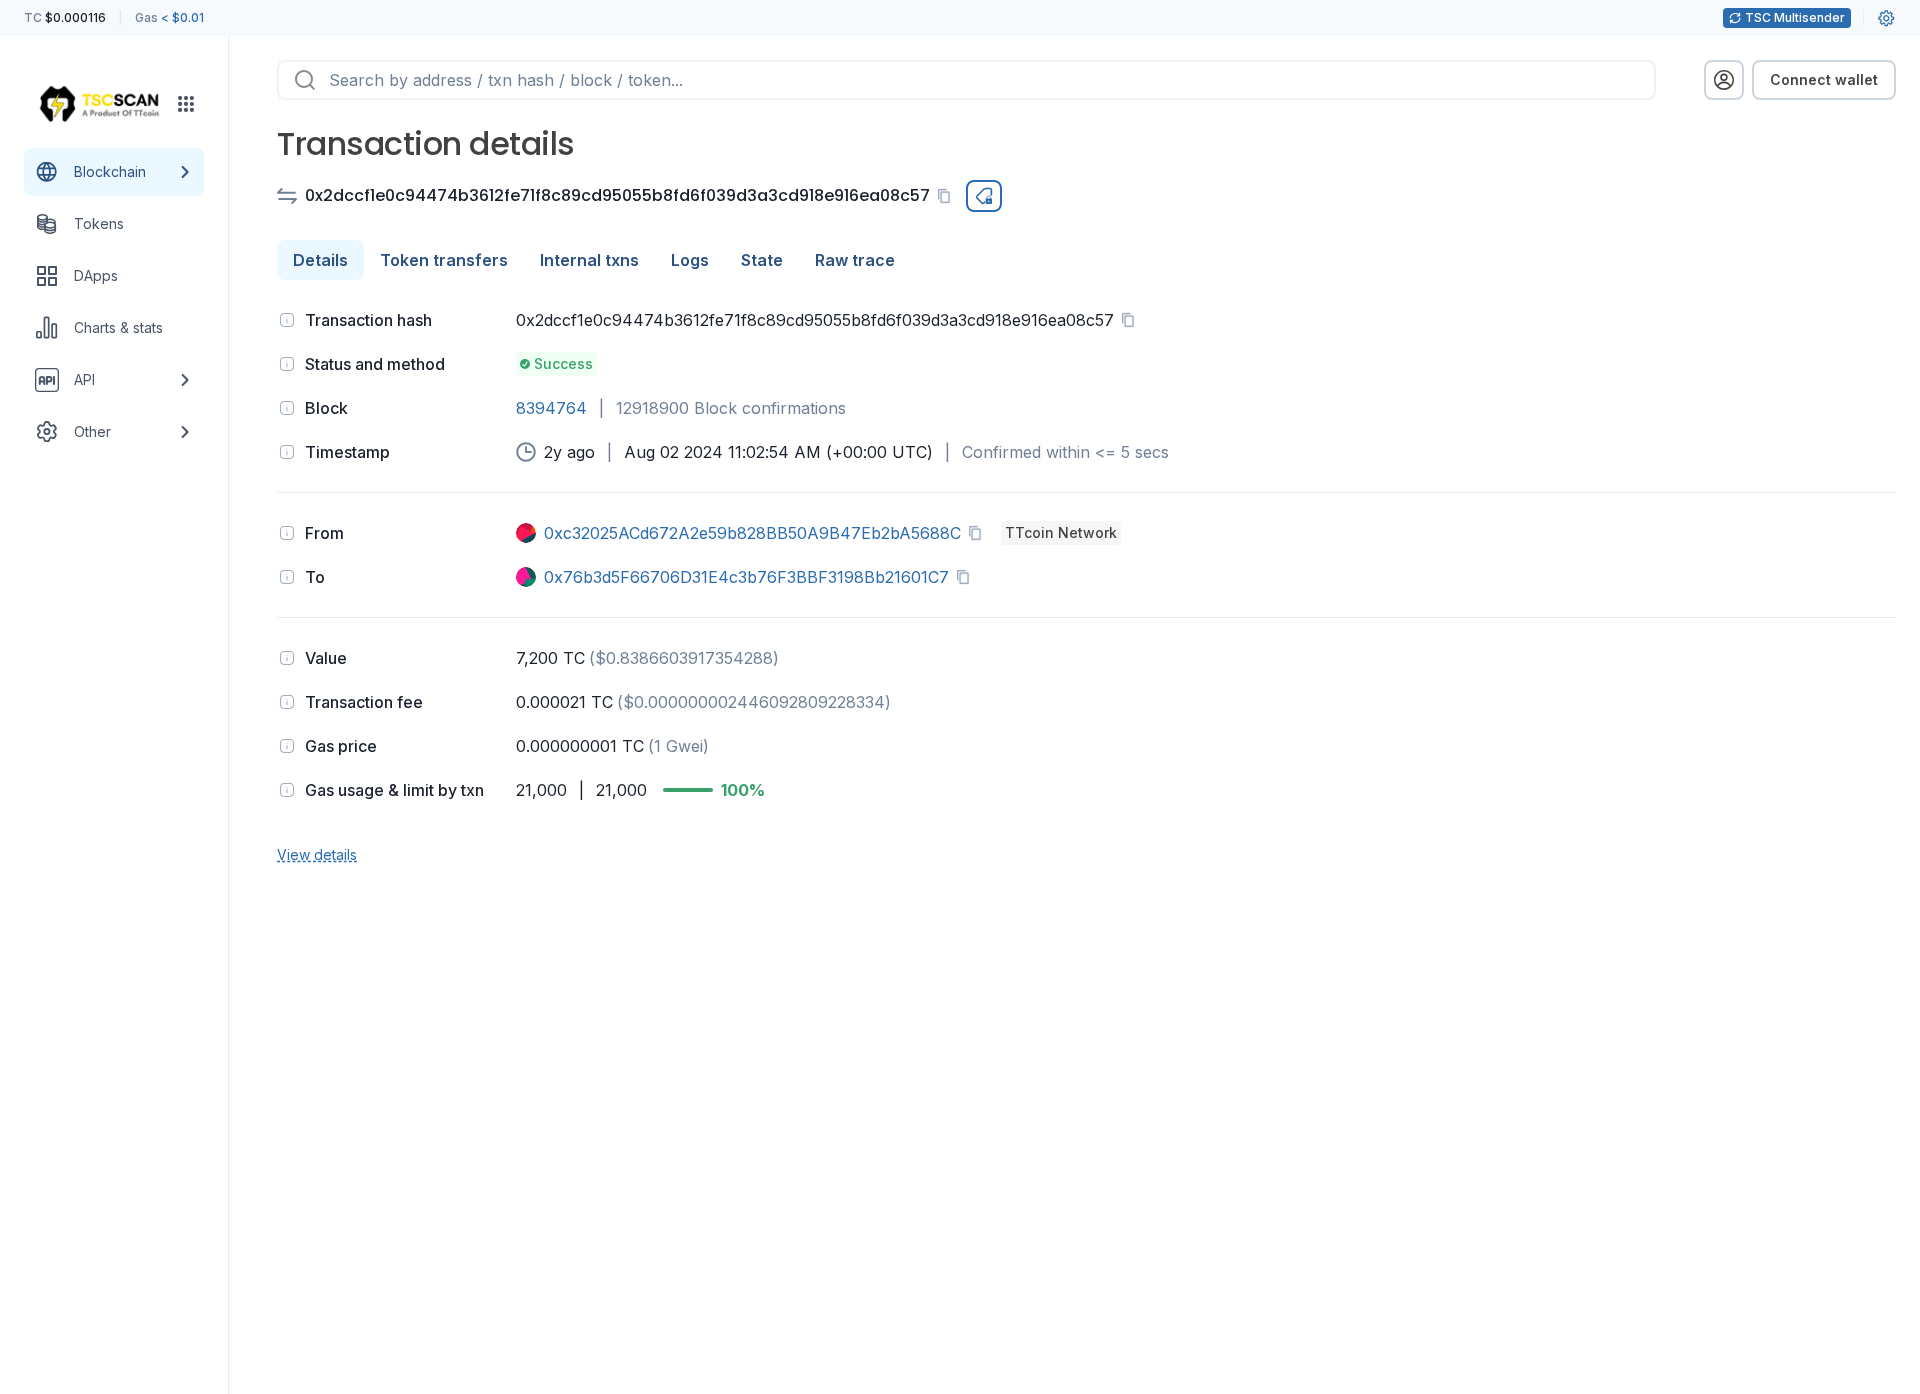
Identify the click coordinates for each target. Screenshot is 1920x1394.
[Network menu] (186, 104)
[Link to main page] (99, 104)
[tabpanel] (1086, 585)
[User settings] (1886, 18)
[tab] (320, 260)
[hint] (287, 320)
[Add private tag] (984, 196)
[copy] (948, 196)
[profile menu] (1724, 80)
